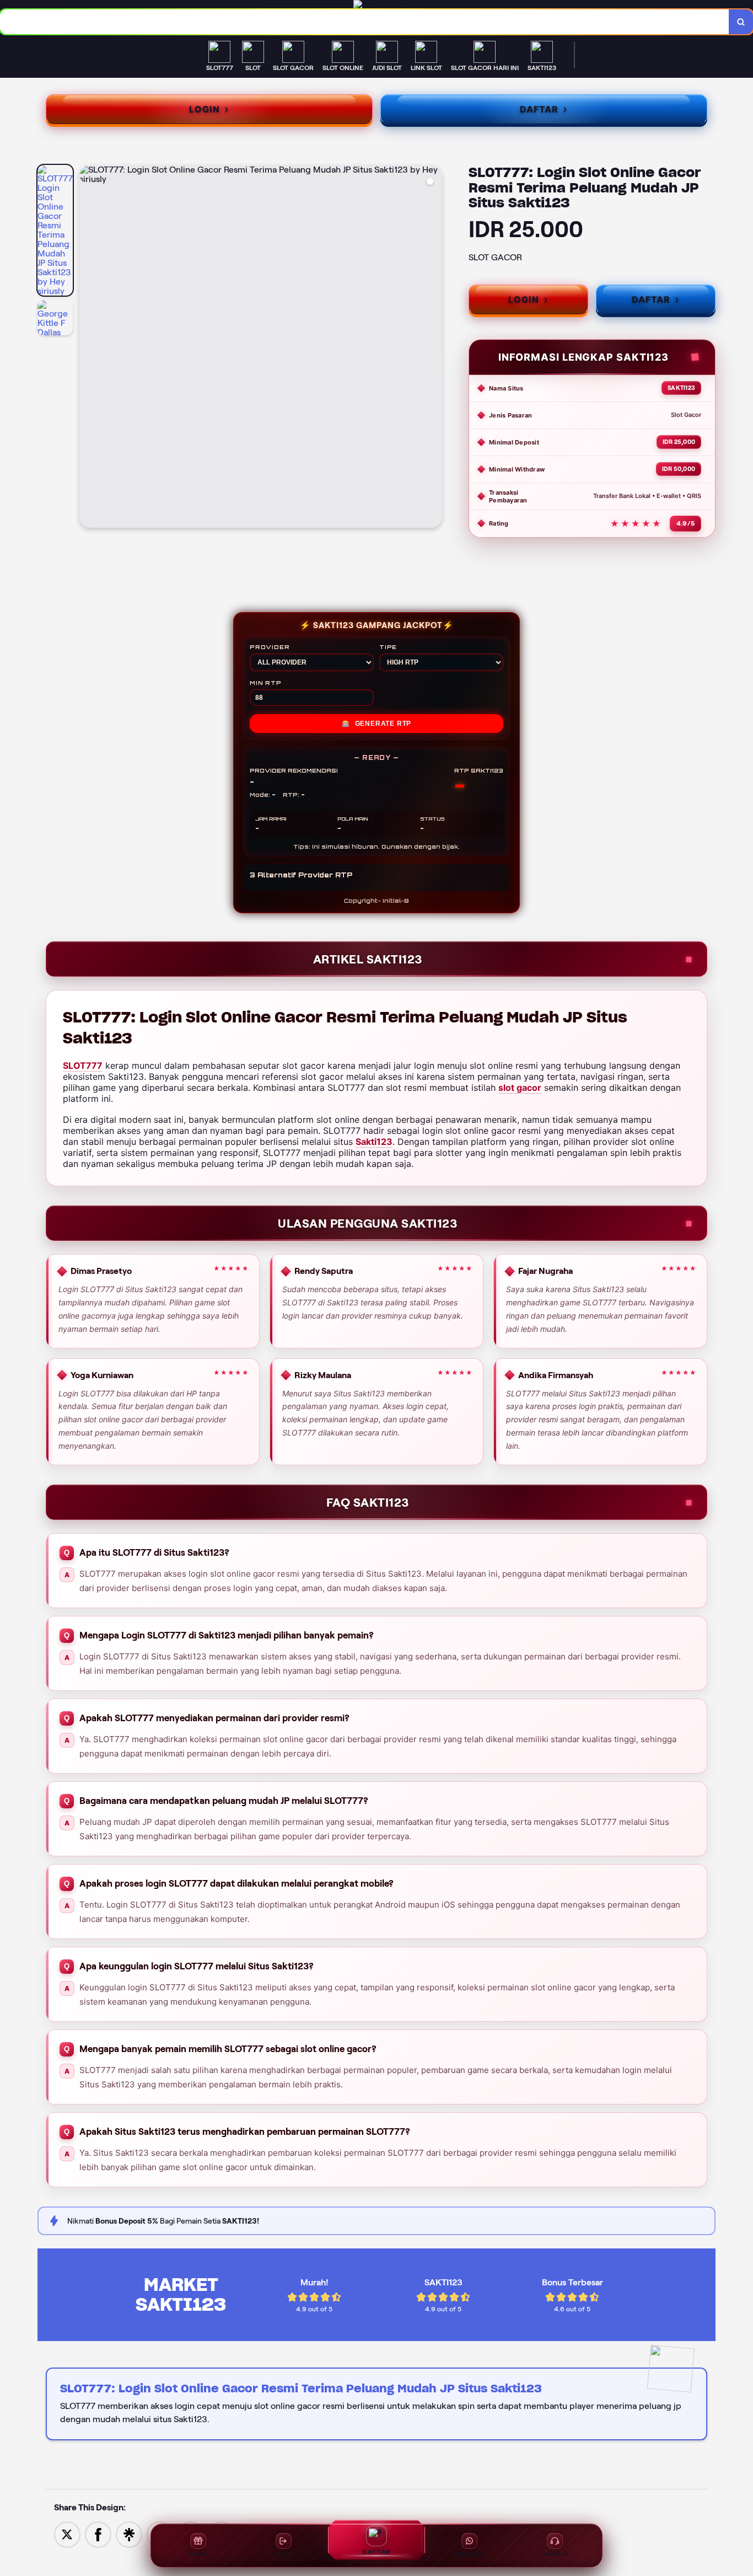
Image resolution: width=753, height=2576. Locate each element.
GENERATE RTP (376, 724)
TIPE (388, 647)
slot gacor (520, 1088)
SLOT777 (83, 1065)
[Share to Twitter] (67, 2534)
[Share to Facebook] (98, 2534)
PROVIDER (270, 647)
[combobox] (365, 22)
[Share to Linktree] (129, 2534)
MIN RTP (266, 683)
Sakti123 (374, 1142)
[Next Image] (433, 348)
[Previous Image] (88, 348)
